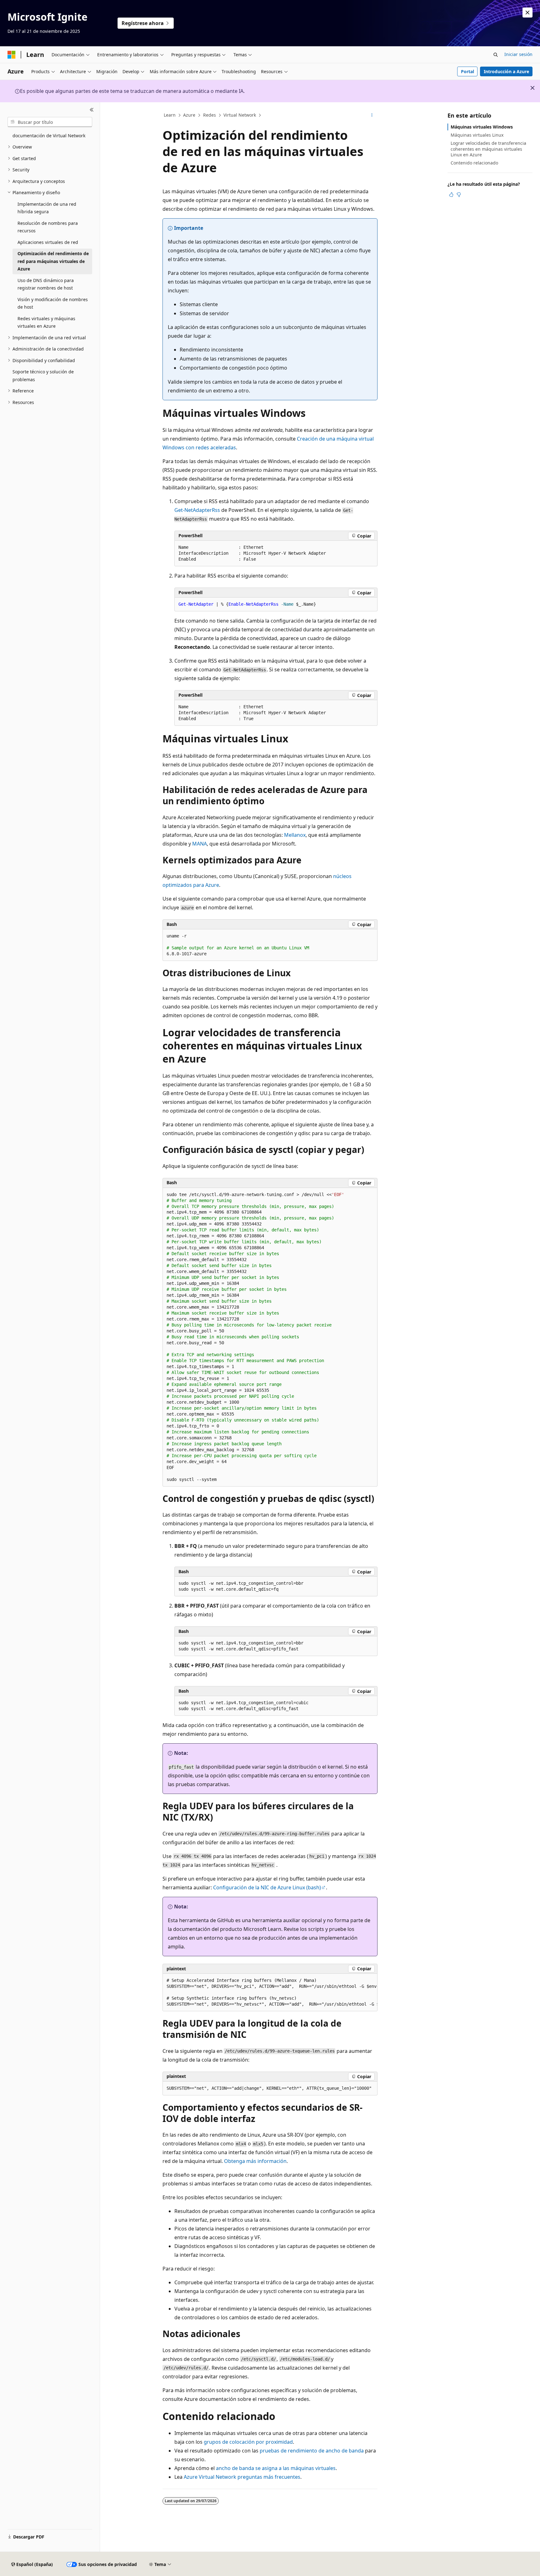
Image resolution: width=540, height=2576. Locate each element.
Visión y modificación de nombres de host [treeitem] (53, 303)
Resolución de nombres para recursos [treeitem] (48, 227)
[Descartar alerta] (527, 13)
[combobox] (50, 122)
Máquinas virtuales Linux (477, 135)
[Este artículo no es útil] (459, 194)
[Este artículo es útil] (451, 194)
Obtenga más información (255, 2161)
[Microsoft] (12, 55)
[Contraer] (92, 110)
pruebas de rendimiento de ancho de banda (312, 2451)
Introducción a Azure (506, 71)
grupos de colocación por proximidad (248, 2442)
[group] (270, 1993)
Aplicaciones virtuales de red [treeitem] (48, 242)
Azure (189, 115)
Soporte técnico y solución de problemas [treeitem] (43, 376)
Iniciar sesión (518, 54)
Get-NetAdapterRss (197, 510)
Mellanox (295, 835)
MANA (200, 844)
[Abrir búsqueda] (496, 55)
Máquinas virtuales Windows (482, 127)
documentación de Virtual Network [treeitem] (49, 136)
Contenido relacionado (474, 163)
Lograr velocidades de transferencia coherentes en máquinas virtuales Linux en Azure (488, 149)
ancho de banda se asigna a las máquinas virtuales (276, 2468)
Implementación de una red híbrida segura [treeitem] (47, 208)
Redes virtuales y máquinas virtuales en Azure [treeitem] (46, 322)
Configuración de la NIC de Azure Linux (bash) (267, 1887)
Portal (467, 71)
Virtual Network (240, 115)
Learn (170, 115)
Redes (210, 115)
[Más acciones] (372, 115)
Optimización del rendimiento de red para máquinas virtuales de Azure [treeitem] (53, 261)
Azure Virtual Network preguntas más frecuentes (242, 2477)
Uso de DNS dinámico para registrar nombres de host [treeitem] (46, 284)
